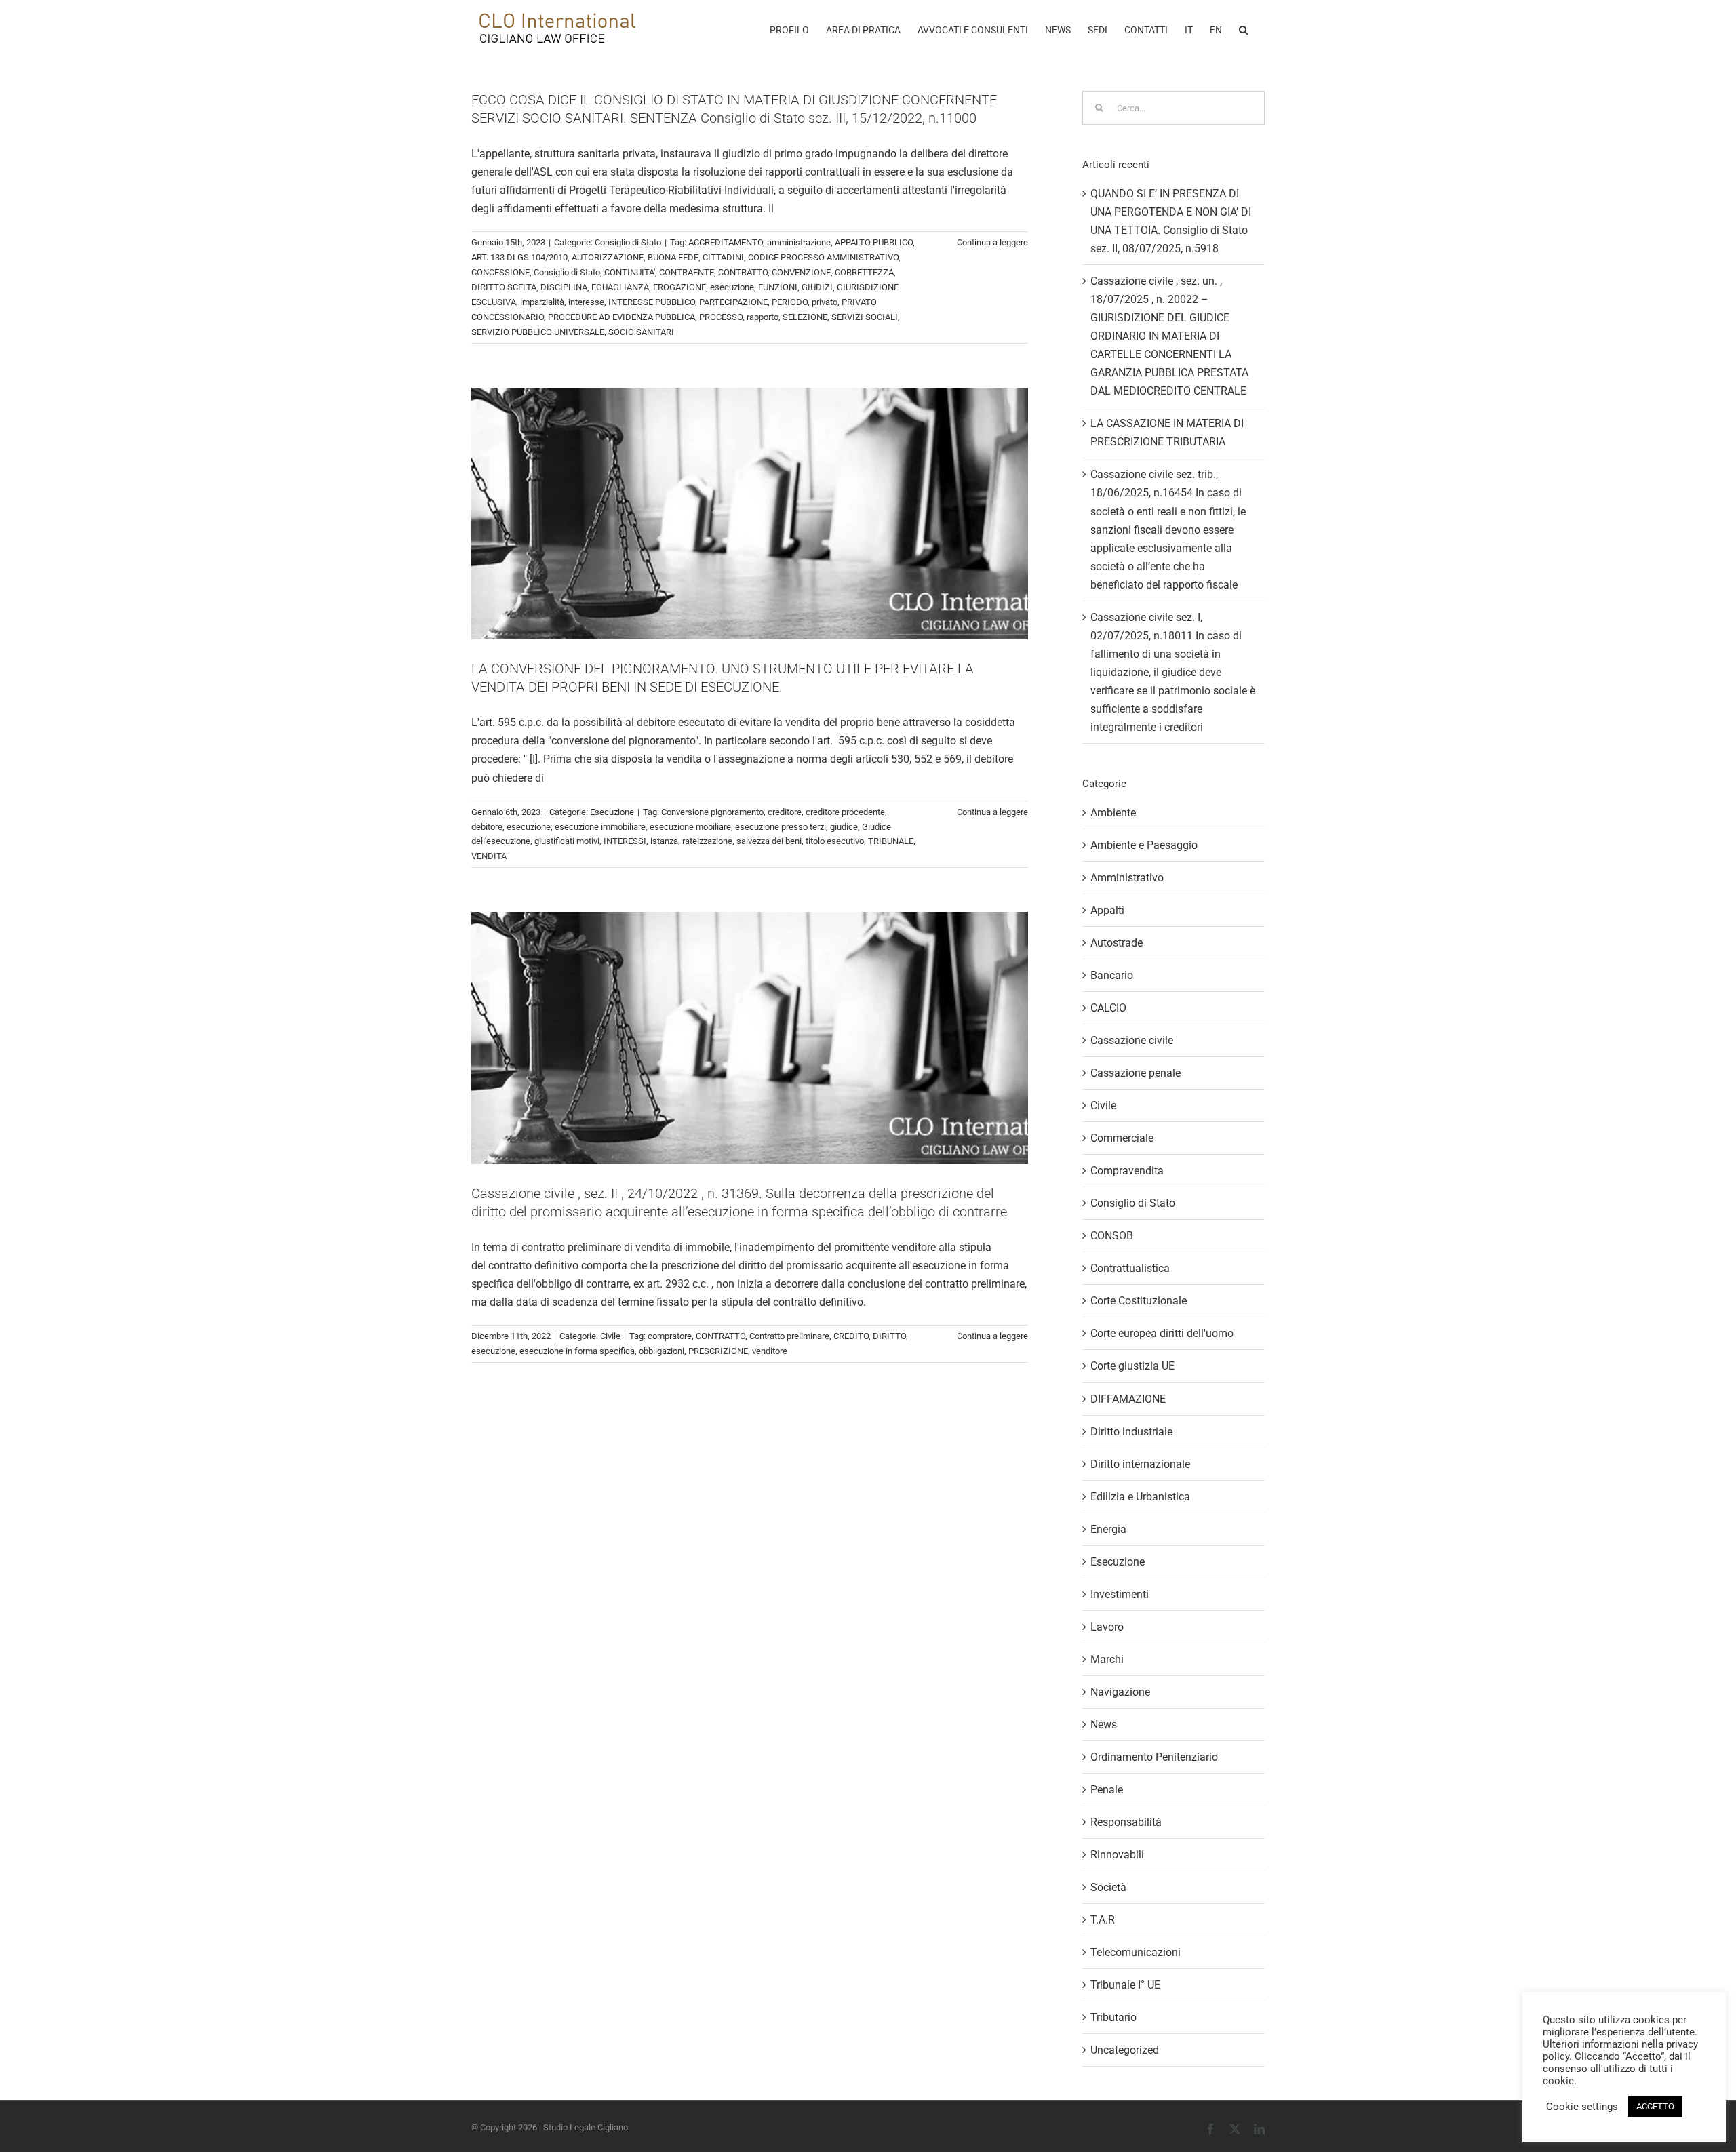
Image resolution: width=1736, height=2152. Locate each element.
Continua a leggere (992, 242)
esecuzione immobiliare (600, 827)
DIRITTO (889, 1336)
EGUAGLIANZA (620, 287)
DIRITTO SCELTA (504, 287)
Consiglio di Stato (628, 242)
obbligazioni (662, 1351)
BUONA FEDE (673, 257)
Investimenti (1120, 1594)
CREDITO (851, 1336)
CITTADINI (723, 257)
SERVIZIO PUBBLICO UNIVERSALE (538, 332)
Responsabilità (1126, 1822)
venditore (770, 1351)
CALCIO (1108, 1008)
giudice (844, 827)
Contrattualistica (1130, 1268)
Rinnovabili (1117, 1855)
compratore (670, 1336)
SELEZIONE (805, 317)
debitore (487, 827)
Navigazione (1120, 1692)
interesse (586, 302)
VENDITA (489, 856)
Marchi (1107, 1659)
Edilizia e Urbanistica (1140, 1497)
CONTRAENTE (687, 272)
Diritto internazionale (1140, 1464)
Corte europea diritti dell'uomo (1162, 1333)
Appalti (1107, 910)
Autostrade (1117, 943)
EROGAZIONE (679, 287)
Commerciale (1122, 1138)
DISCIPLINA (564, 287)
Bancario (1112, 975)
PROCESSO (721, 317)
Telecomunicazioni (1136, 1952)
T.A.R (1103, 1920)
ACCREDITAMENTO (726, 242)
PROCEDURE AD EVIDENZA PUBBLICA (622, 317)
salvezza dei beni (769, 841)
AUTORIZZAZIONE (608, 257)
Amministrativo (1127, 878)
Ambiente (1113, 813)
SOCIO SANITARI (641, 332)
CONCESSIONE (500, 272)
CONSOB (1112, 1236)
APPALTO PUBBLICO (874, 242)
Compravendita (1127, 1171)
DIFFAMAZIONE (1128, 1399)
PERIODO (790, 302)
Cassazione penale (1136, 1073)
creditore (785, 812)
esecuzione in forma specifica (577, 1351)
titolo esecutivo (835, 841)
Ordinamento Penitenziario (1154, 1757)
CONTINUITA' (630, 272)
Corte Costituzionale (1139, 1301)
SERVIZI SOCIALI (865, 317)
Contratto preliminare (789, 1336)
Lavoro (1107, 1627)
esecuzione (732, 287)
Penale (1107, 1790)
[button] (1243, 28)
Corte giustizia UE (1132, 1366)
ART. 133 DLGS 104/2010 (519, 257)
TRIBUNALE (891, 841)
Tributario (1113, 2017)
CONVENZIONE (801, 272)
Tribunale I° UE (1125, 1985)
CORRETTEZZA (864, 272)
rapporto (763, 317)
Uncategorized (1125, 2050)
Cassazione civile (1132, 1040)
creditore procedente (845, 812)
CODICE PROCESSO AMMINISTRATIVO (823, 257)
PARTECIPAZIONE (733, 302)
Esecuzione (612, 812)
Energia (1108, 1529)
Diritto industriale (1131, 1432)
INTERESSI (625, 841)
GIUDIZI (817, 287)
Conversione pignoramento (712, 812)
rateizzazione (707, 841)
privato (825, 302)
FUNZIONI (778, 287)
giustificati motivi (567, 841)
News (1104, 1725)
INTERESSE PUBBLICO (652, 302)
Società (1108, 1887)
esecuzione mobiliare (690, 827)
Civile (610, 1336)
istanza (664, 841)
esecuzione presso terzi (781, 827)
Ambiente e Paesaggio (1144, 845)
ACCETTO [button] (1655, 2106)
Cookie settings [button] (1582, 2107)
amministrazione (799, 242)
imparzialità (542, 302)
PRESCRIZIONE (718, 1351)
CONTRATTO (743, 272)
